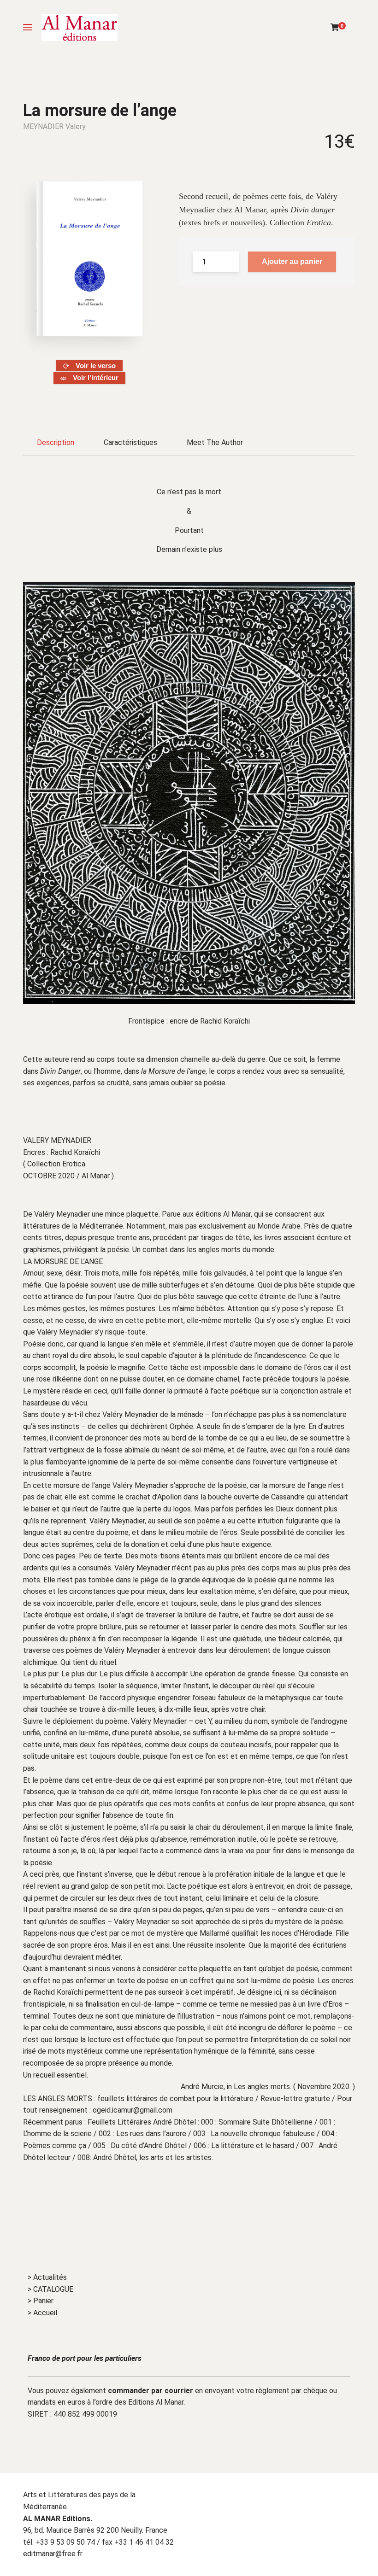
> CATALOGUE (50, 2289)
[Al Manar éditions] (80, 27)
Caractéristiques (130, 442)
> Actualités (47, 2277)
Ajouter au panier (292, 261)
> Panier (41, 2301)
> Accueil (42, 2313)
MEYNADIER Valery (54, 126)
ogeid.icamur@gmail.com (133, 2110)
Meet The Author (215, 442)
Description (56, 442)
